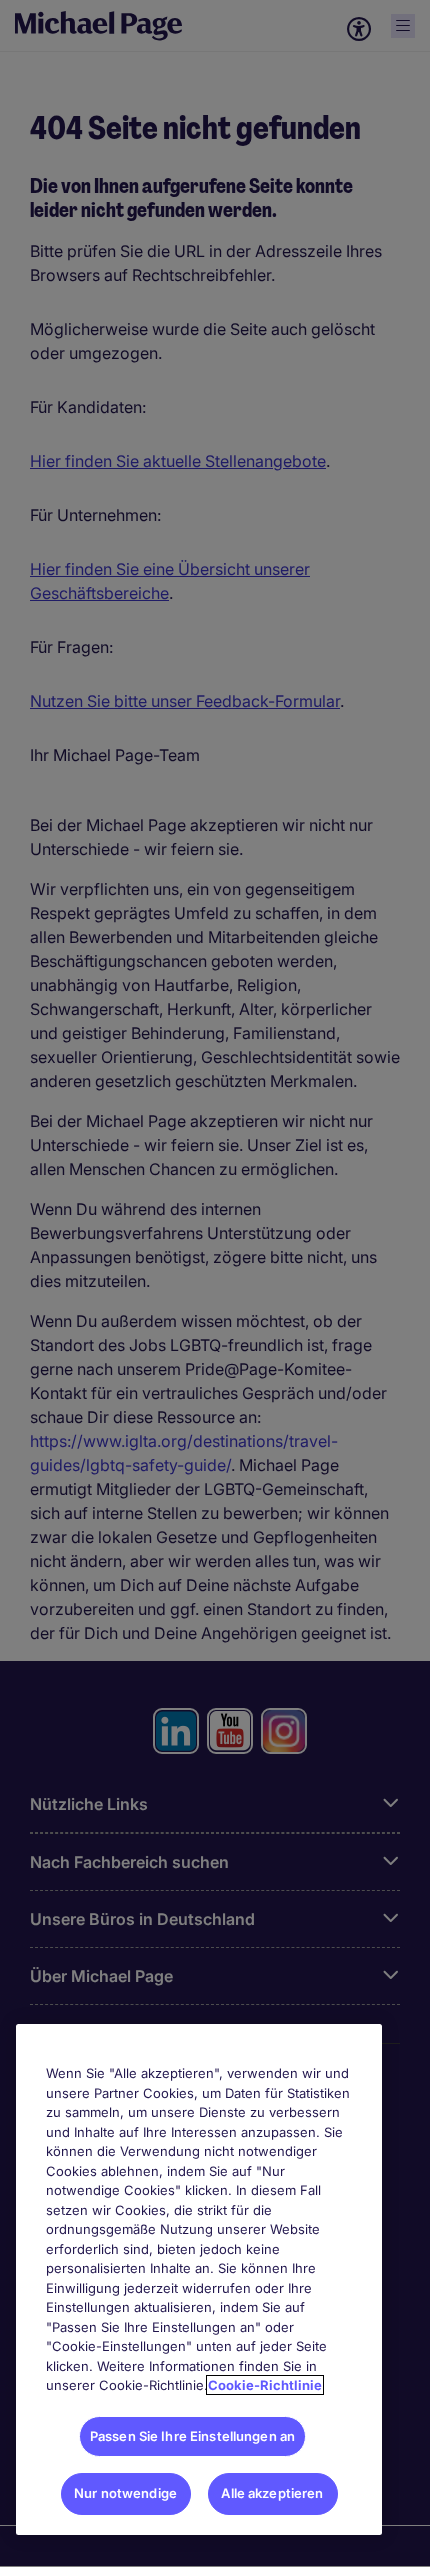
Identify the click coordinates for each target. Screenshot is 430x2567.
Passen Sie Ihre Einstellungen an (192, 2436)
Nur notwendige (125, 2493)
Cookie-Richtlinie (265, 2385)
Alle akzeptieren (272, 2493)
